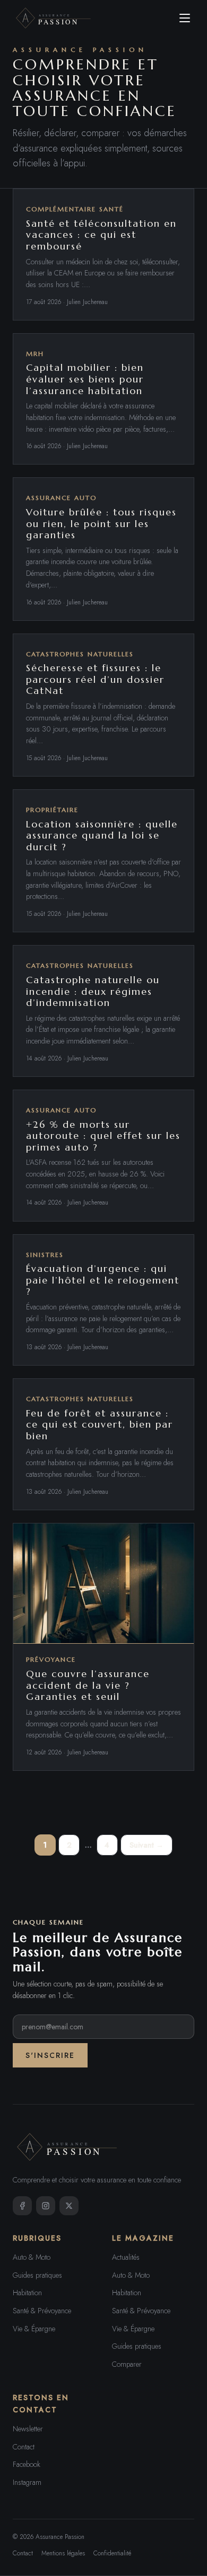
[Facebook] (22, 2206)
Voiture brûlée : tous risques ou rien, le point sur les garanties (101, 523)
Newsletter (28, 2429)
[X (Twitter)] (69, 2206)
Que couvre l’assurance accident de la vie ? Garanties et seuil (88, 1685)
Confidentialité (112, 2553)
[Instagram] (46, 2206)
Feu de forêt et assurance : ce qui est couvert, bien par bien (100, 1424)
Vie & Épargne (34, 2329)
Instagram (27, 2482)
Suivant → (146, 1845)
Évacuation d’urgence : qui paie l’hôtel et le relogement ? (103, 1280)
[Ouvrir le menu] (185, 18)
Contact (24, 2447)
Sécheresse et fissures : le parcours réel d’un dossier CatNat (95, 679)
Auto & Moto (32, 2257)
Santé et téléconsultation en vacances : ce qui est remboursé (101, 235)
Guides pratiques (37, 2275)
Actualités (126, 2257)
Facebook (27, 2464)
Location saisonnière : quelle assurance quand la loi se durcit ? (102, 835)
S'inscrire (50, 2055)
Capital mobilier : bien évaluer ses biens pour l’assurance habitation (85, 379)
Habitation (27, 2293)
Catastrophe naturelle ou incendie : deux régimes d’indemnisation (93, 991)
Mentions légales (63, 2553)
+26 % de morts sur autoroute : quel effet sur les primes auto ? (103, 1136)
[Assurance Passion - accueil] (55, 18)
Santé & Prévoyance (42, 2311)
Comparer (127, 2364)
